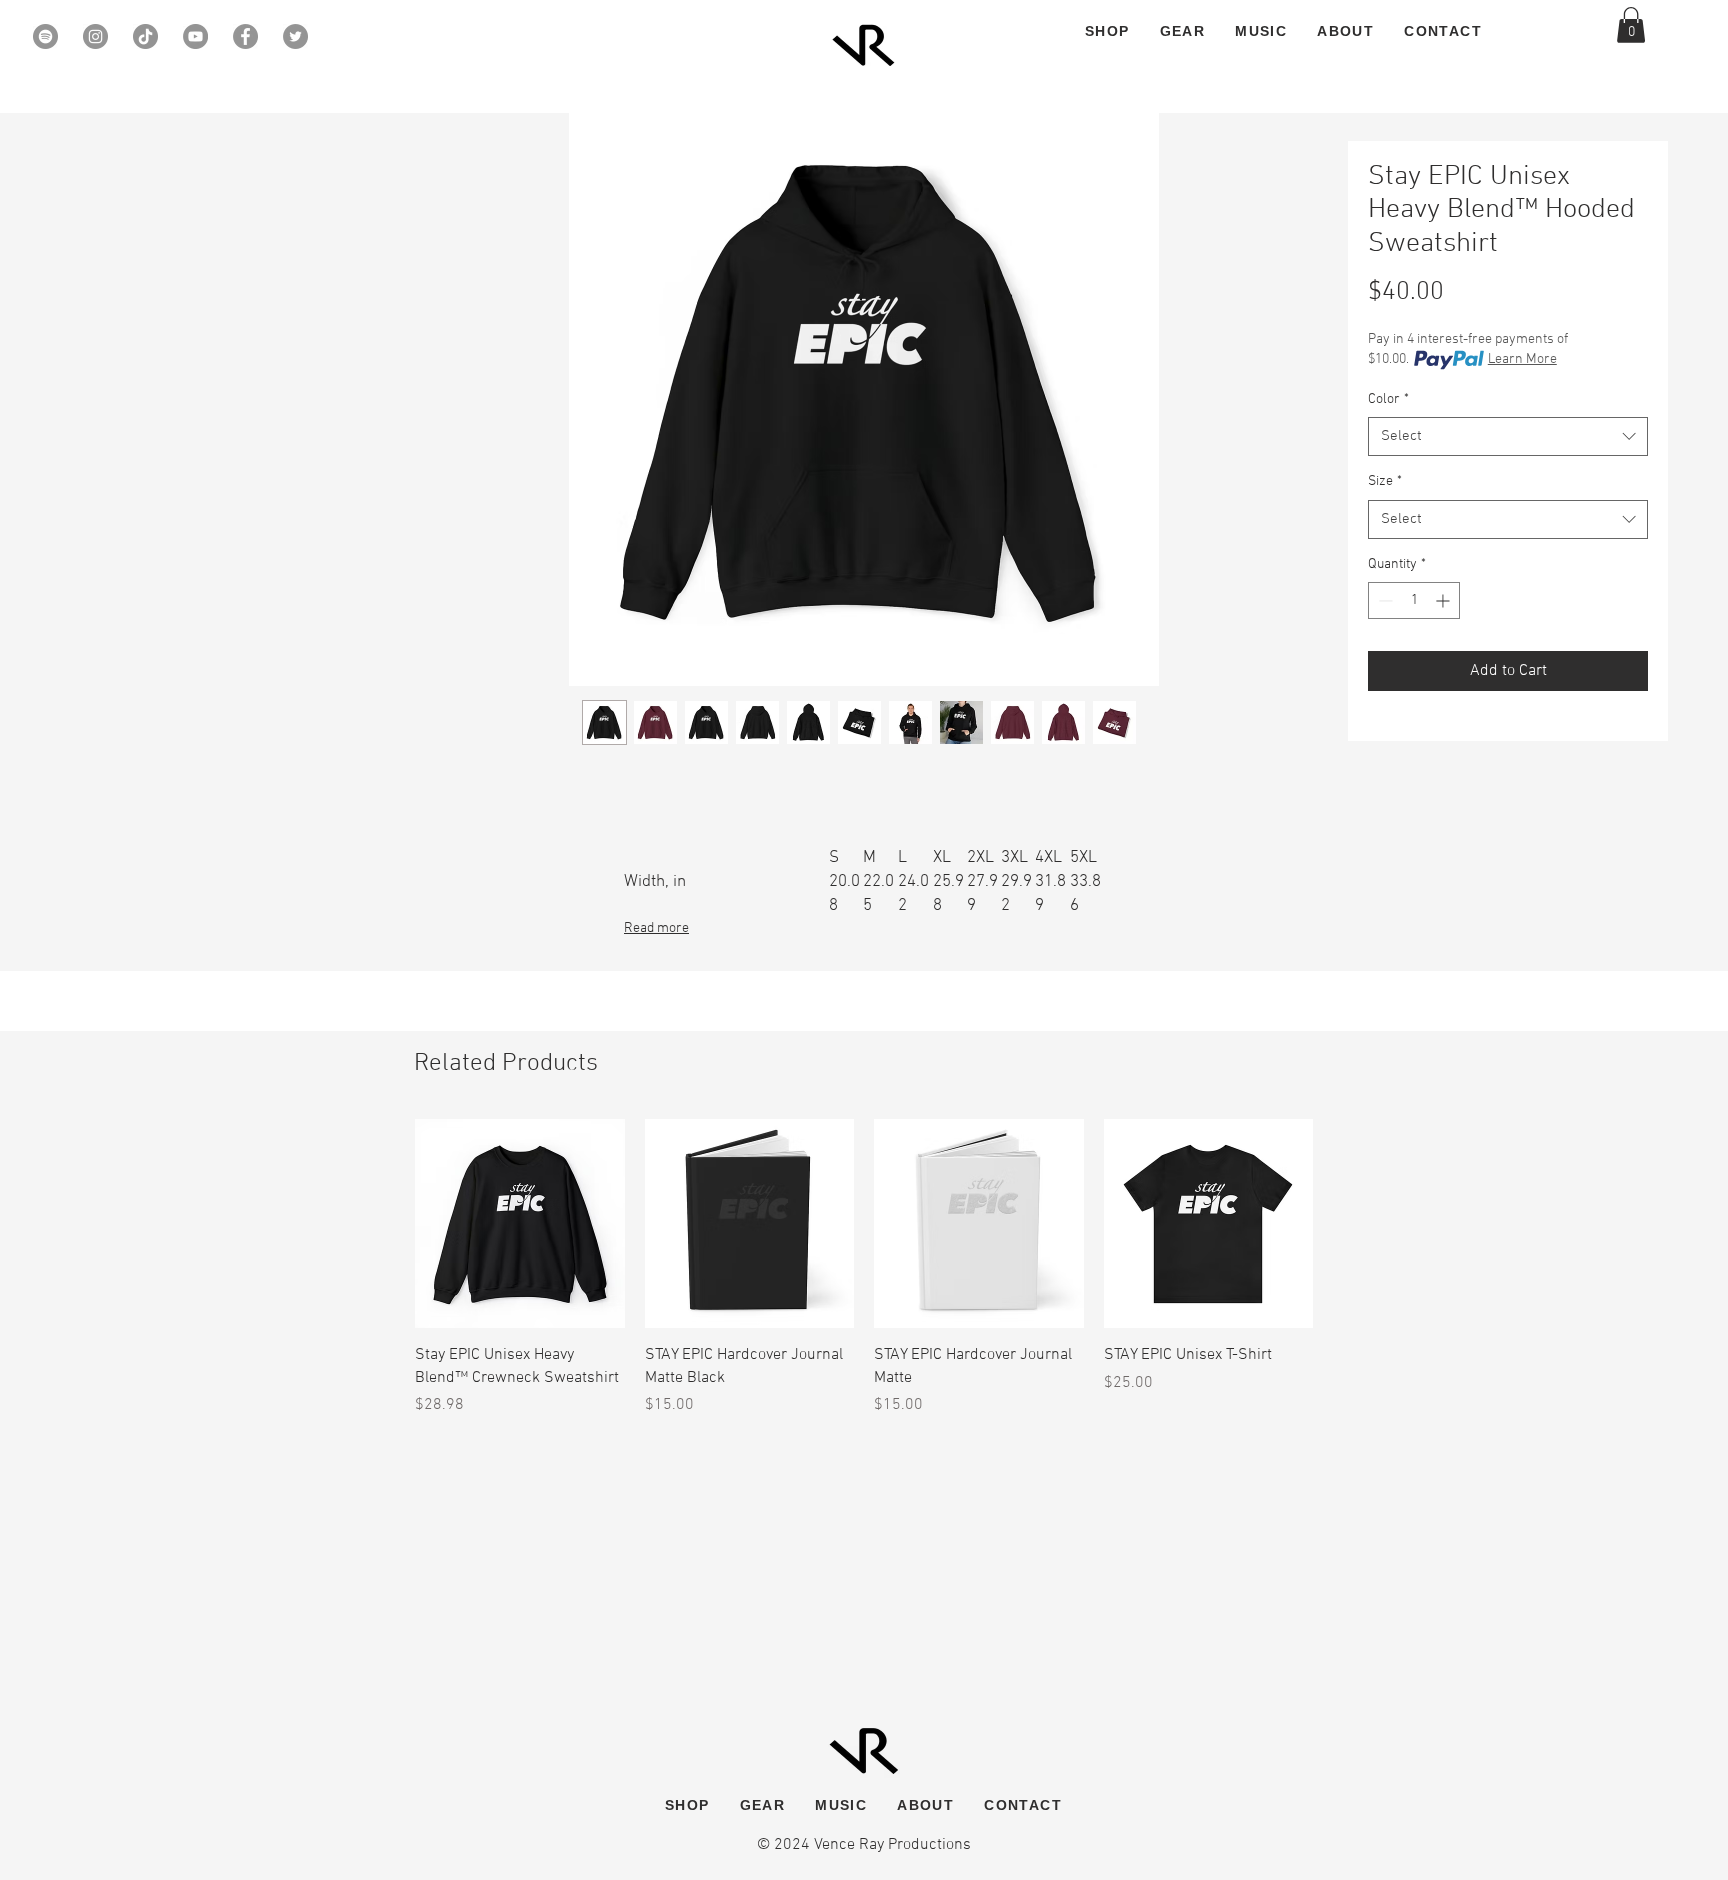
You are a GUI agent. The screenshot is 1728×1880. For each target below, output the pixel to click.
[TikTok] (145, 36)
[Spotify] (45, 36)
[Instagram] (95, 36)
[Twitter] (295, 36)
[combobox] (1508, 436)
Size (1385, 481)
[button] (1631, 25)
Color (1388, 399)
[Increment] (1444, 600)
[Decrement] (1383, 600)
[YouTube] (195, 36)
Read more (656, 928)
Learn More (1522, 359)
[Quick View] (520, 1224)
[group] (864, 1268)
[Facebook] (245, 36)
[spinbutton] (1414, 600)
